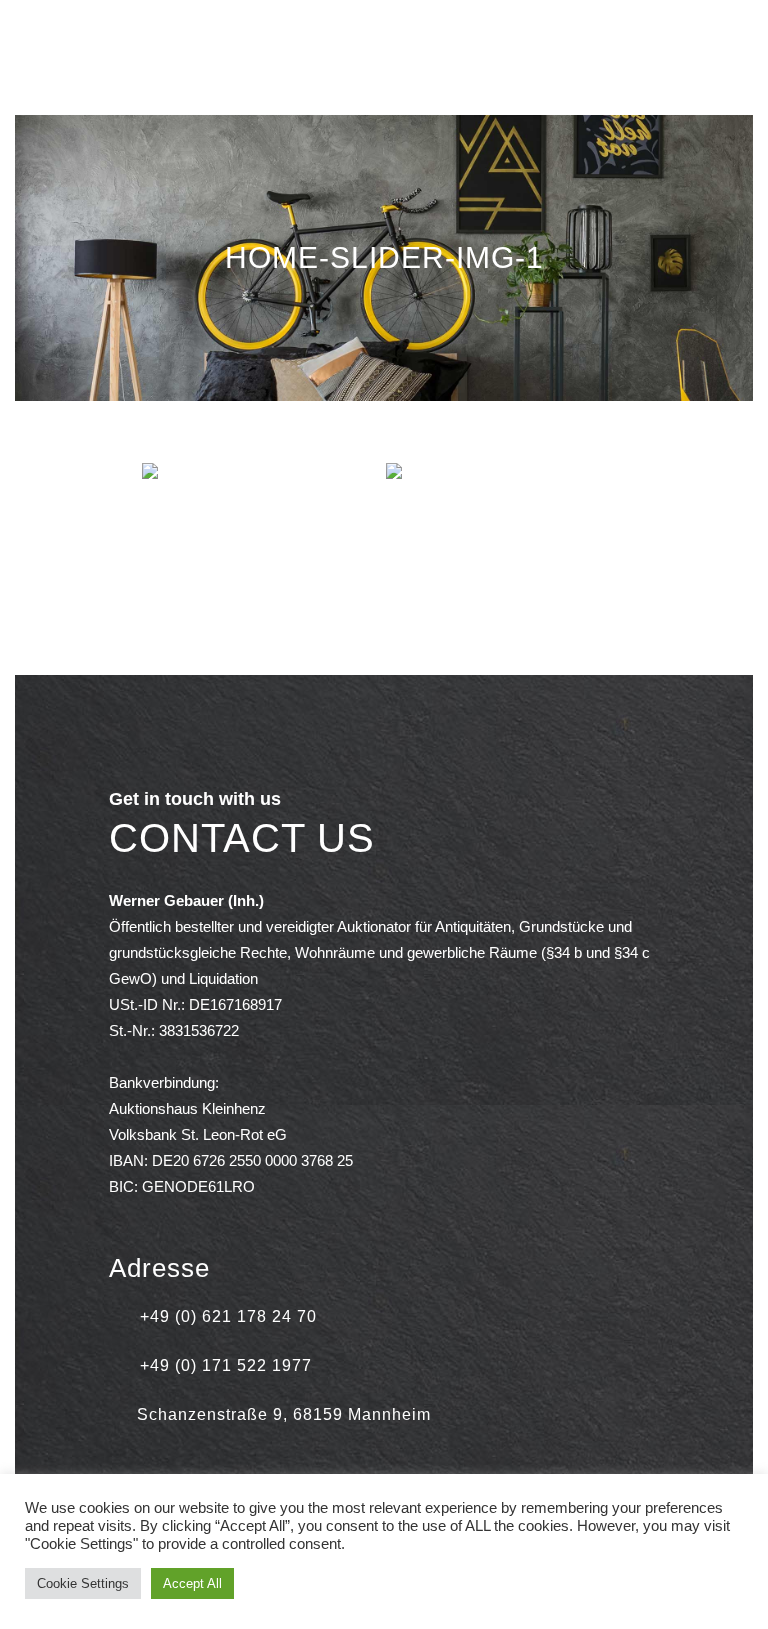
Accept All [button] (192, 1583)
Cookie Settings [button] (83, 1583)
